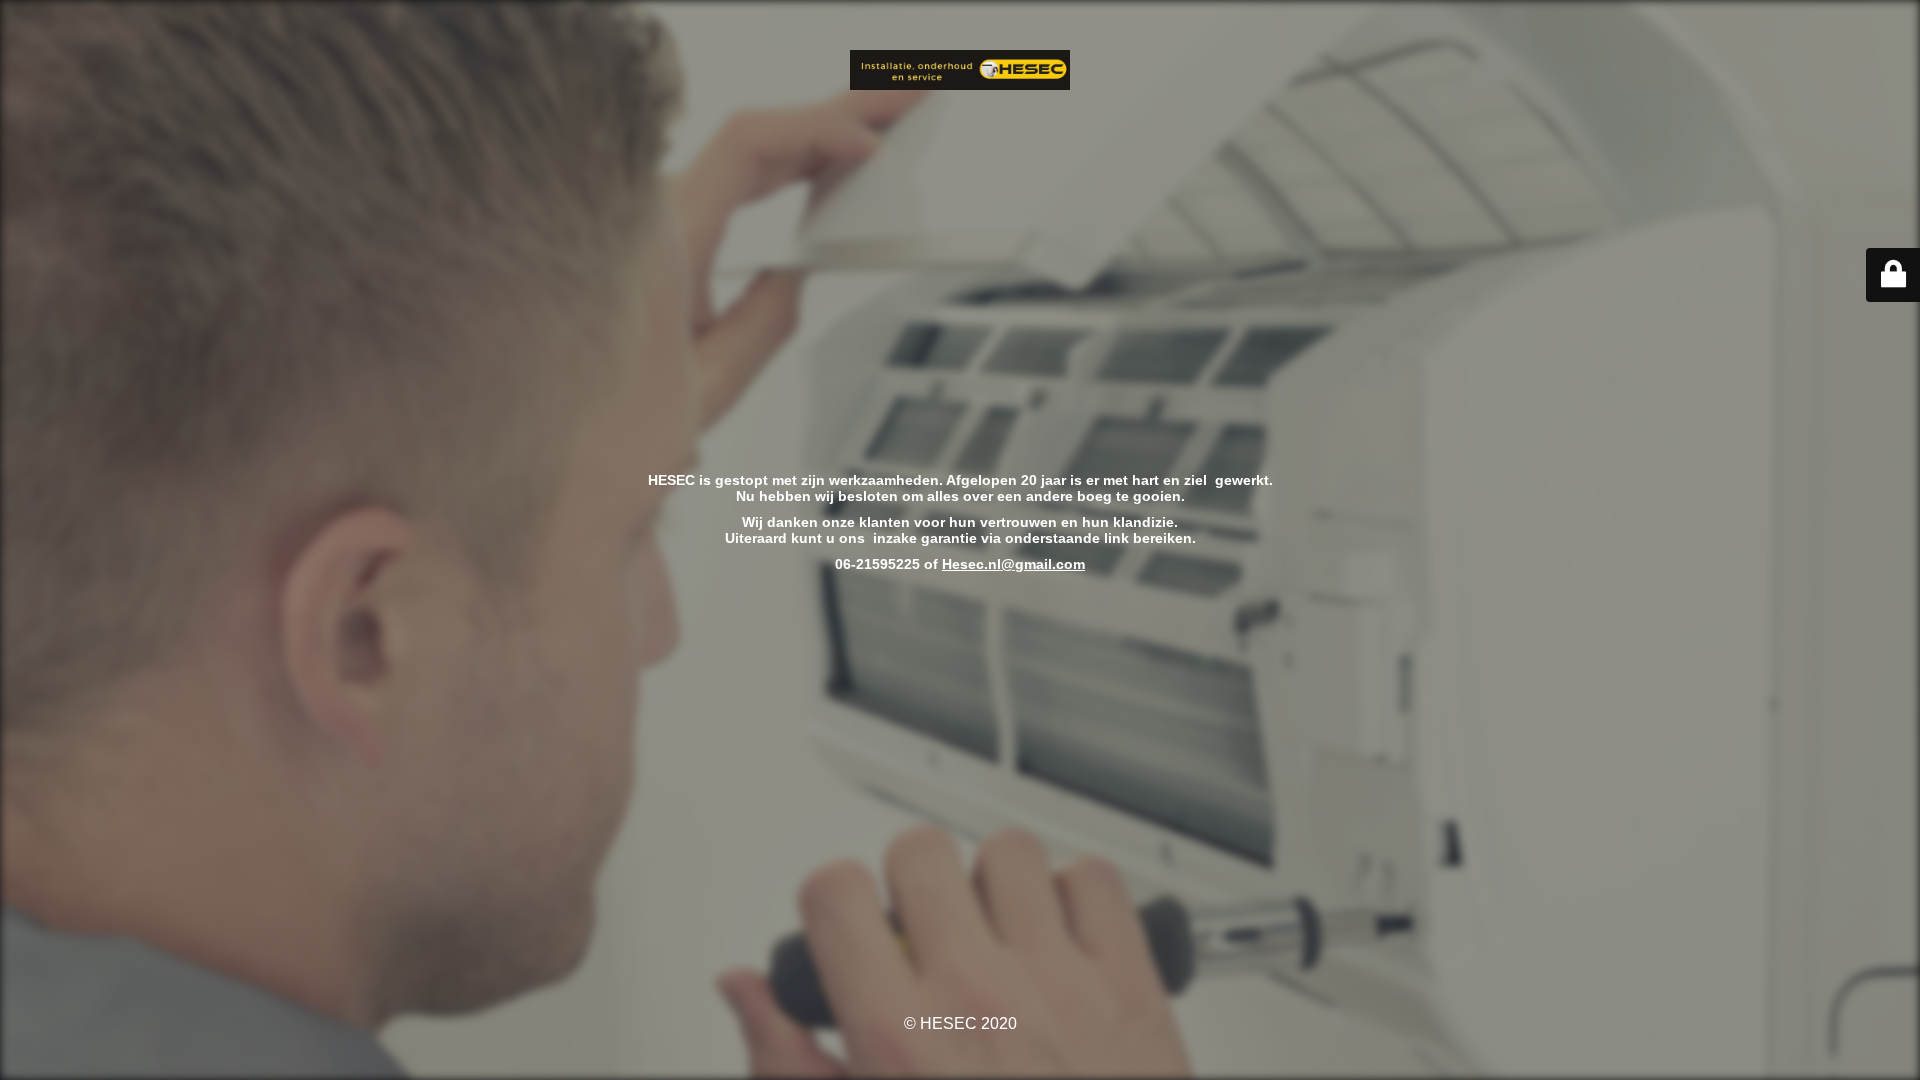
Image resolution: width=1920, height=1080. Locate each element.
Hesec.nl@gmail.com (1013, 564)
